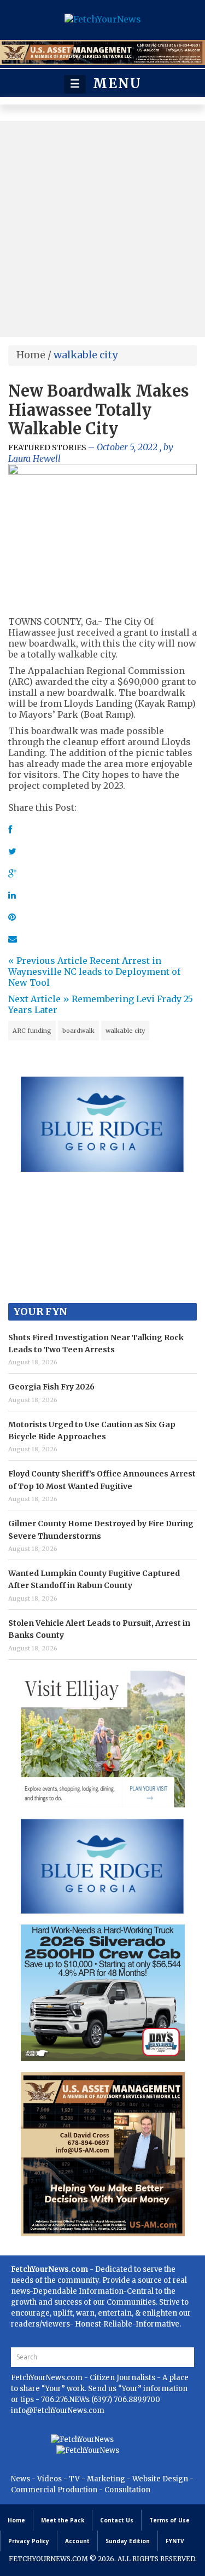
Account (77, 2541)
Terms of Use (169, 2520)
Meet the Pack (63, 2520)
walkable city (125, 1031)
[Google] (12, 873)
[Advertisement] (102, 229)
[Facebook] (10, 829)
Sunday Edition (128, 2541)
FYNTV (175, 2541)
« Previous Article (48, 961)
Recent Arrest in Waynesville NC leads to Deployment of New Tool (94, 972)
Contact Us (117, 2520)
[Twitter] (12, 851)
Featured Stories (47, 447)
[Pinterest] (12, 917)
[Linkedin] (12, 895)
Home (31, 355)
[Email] (13, 939)
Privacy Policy (29, 2541)
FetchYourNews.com (48, 2378)
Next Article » (39, 999)
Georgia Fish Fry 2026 (51, 1387)
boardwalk (78, 1031)
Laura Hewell (34, 458)
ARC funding (32, 1031)
